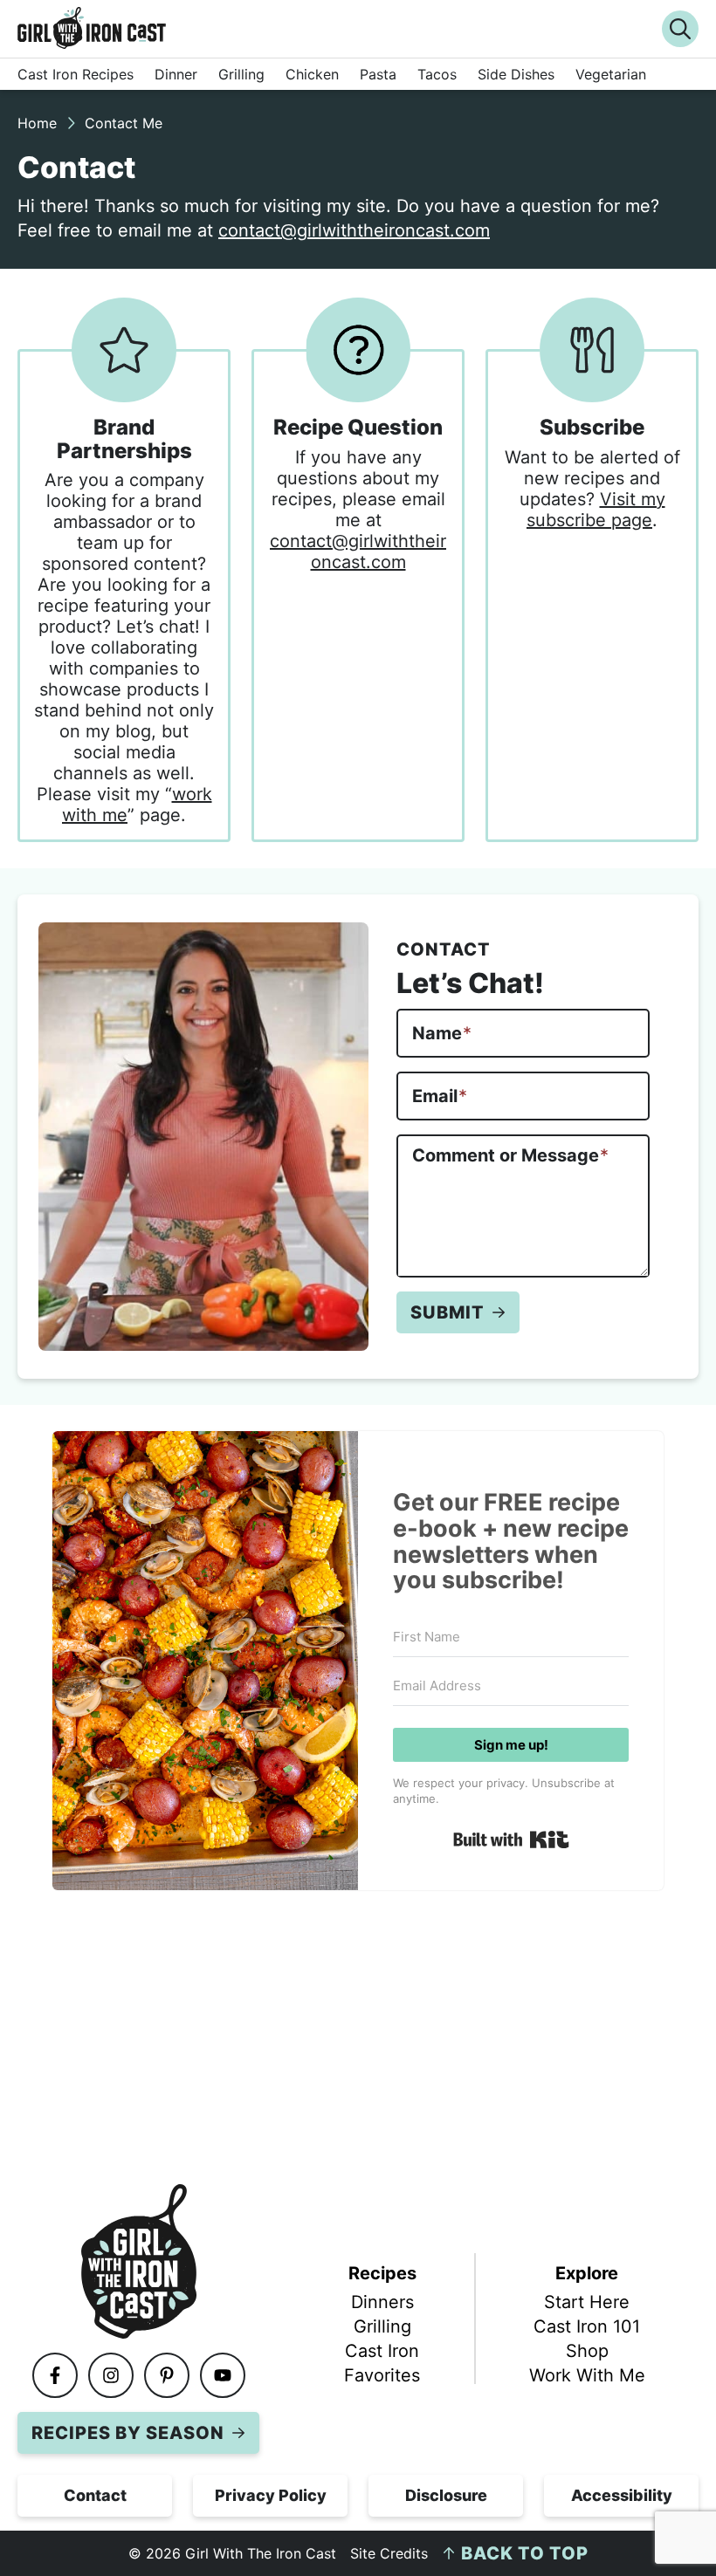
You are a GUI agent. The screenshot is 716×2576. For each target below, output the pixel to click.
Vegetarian (611, 74)
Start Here (587, 2302)
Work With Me (587, 2375)
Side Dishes (516, 74)
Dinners (382, 2302)
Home (37, 123)
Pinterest (189, 2375)
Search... (680, 29)
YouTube (244, 2375)
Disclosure (446, 2495)
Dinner (176, 74)
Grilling (241, 74)
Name (442, 1033)
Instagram (133, 2375)
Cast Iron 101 (587, 2326)
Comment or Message (510, 1155)
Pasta (378, 74)
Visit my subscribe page (596, 510)
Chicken (312, 74)
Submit (447, 1312)
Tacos (437, 74)
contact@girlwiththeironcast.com (354, 230)
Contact (95, 2495)
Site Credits (389, 2553)
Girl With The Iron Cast (334, 28)
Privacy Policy (271, 2495)
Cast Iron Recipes (76, 74)
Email (440, 1096)
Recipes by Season (128, 2433)
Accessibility (622, 2495)
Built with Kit (511, 1840)
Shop (587, 2351)
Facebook (77, 2375)
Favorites (382, 2375)
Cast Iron (382, 2351)
